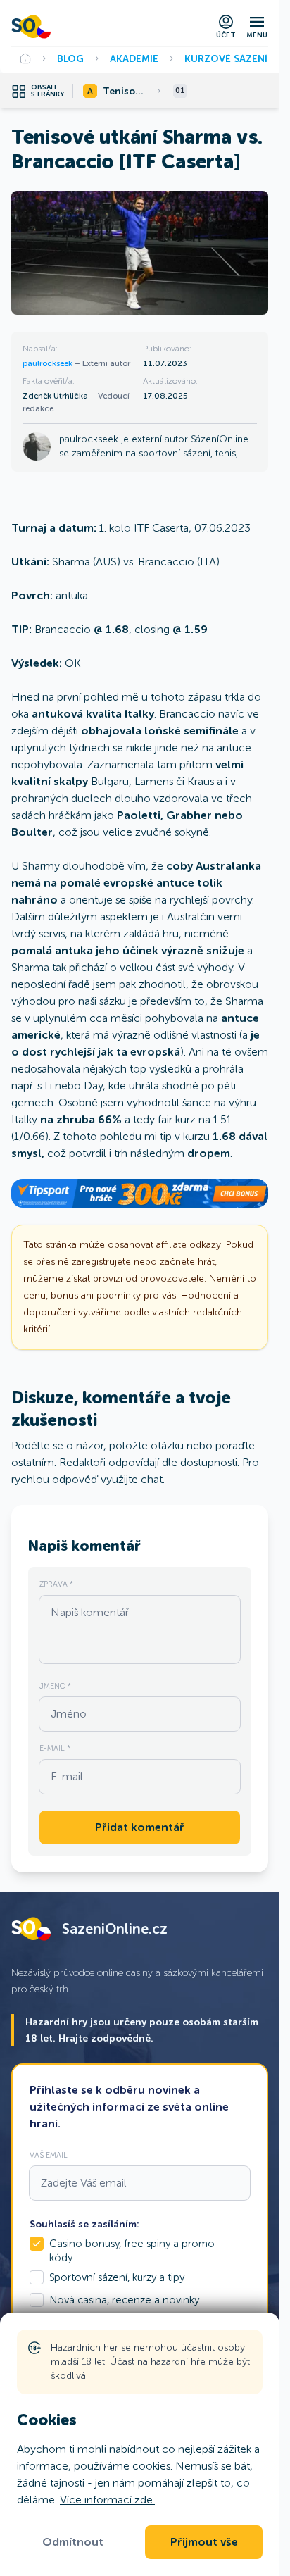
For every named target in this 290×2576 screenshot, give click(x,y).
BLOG (70, 58)
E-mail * (55, 1748)
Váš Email (49, 2155)
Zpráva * (56, 1584)
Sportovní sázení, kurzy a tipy (117, 2277)
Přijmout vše (204, 2542)
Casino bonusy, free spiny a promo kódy (132, 2251)
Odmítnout (73, 2542)
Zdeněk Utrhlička (56, 396)
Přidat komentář (140, 1827)
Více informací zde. (107, 2500)
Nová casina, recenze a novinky (124, 2300)
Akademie (134, 58)
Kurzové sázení (226, 58)
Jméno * (55, 1686)
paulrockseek (49, 363)
